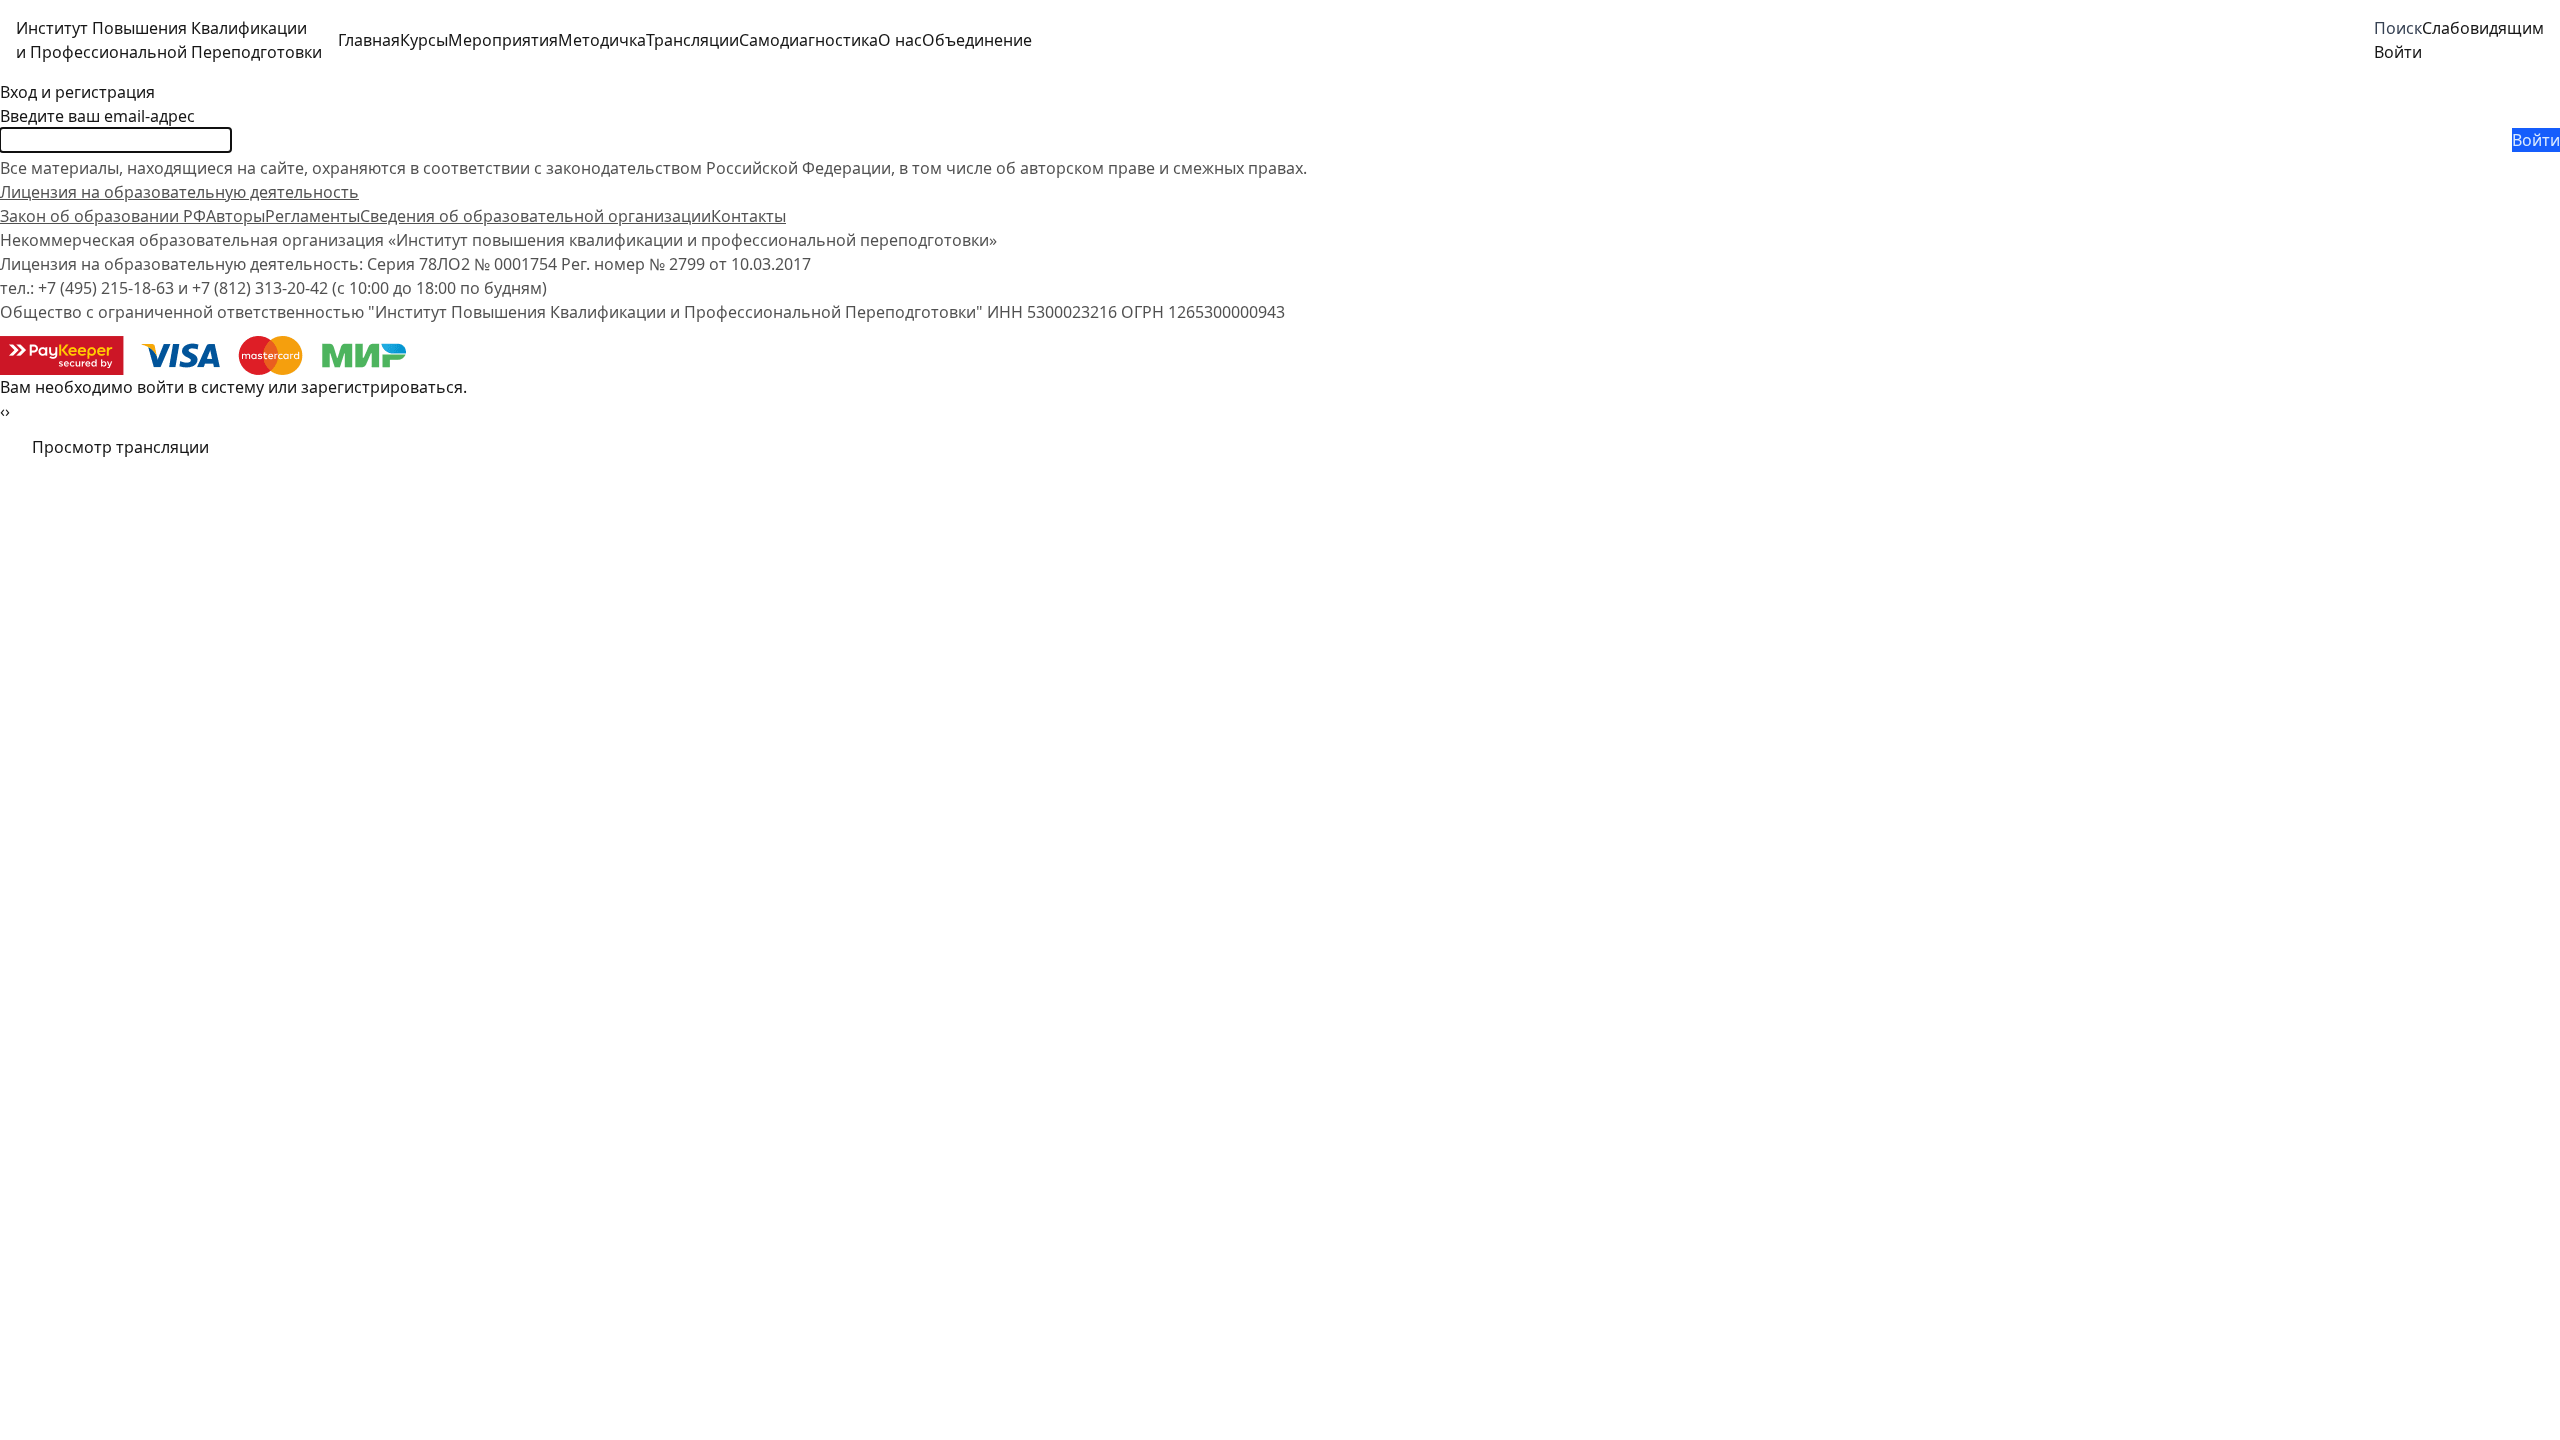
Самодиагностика (808, 40)
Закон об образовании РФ (103, 216)
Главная (369, 40)
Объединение (977, 40)
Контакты (748, 216)
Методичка (602, 40)
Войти (2536, 140)
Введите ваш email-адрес (97, 116)
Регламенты (312, 216)
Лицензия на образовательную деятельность (179, 192)
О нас (900, 40)
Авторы (235, 216)
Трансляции (692, 40)
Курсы (424, 40)
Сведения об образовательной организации (535, 216)
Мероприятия (503, 40)
